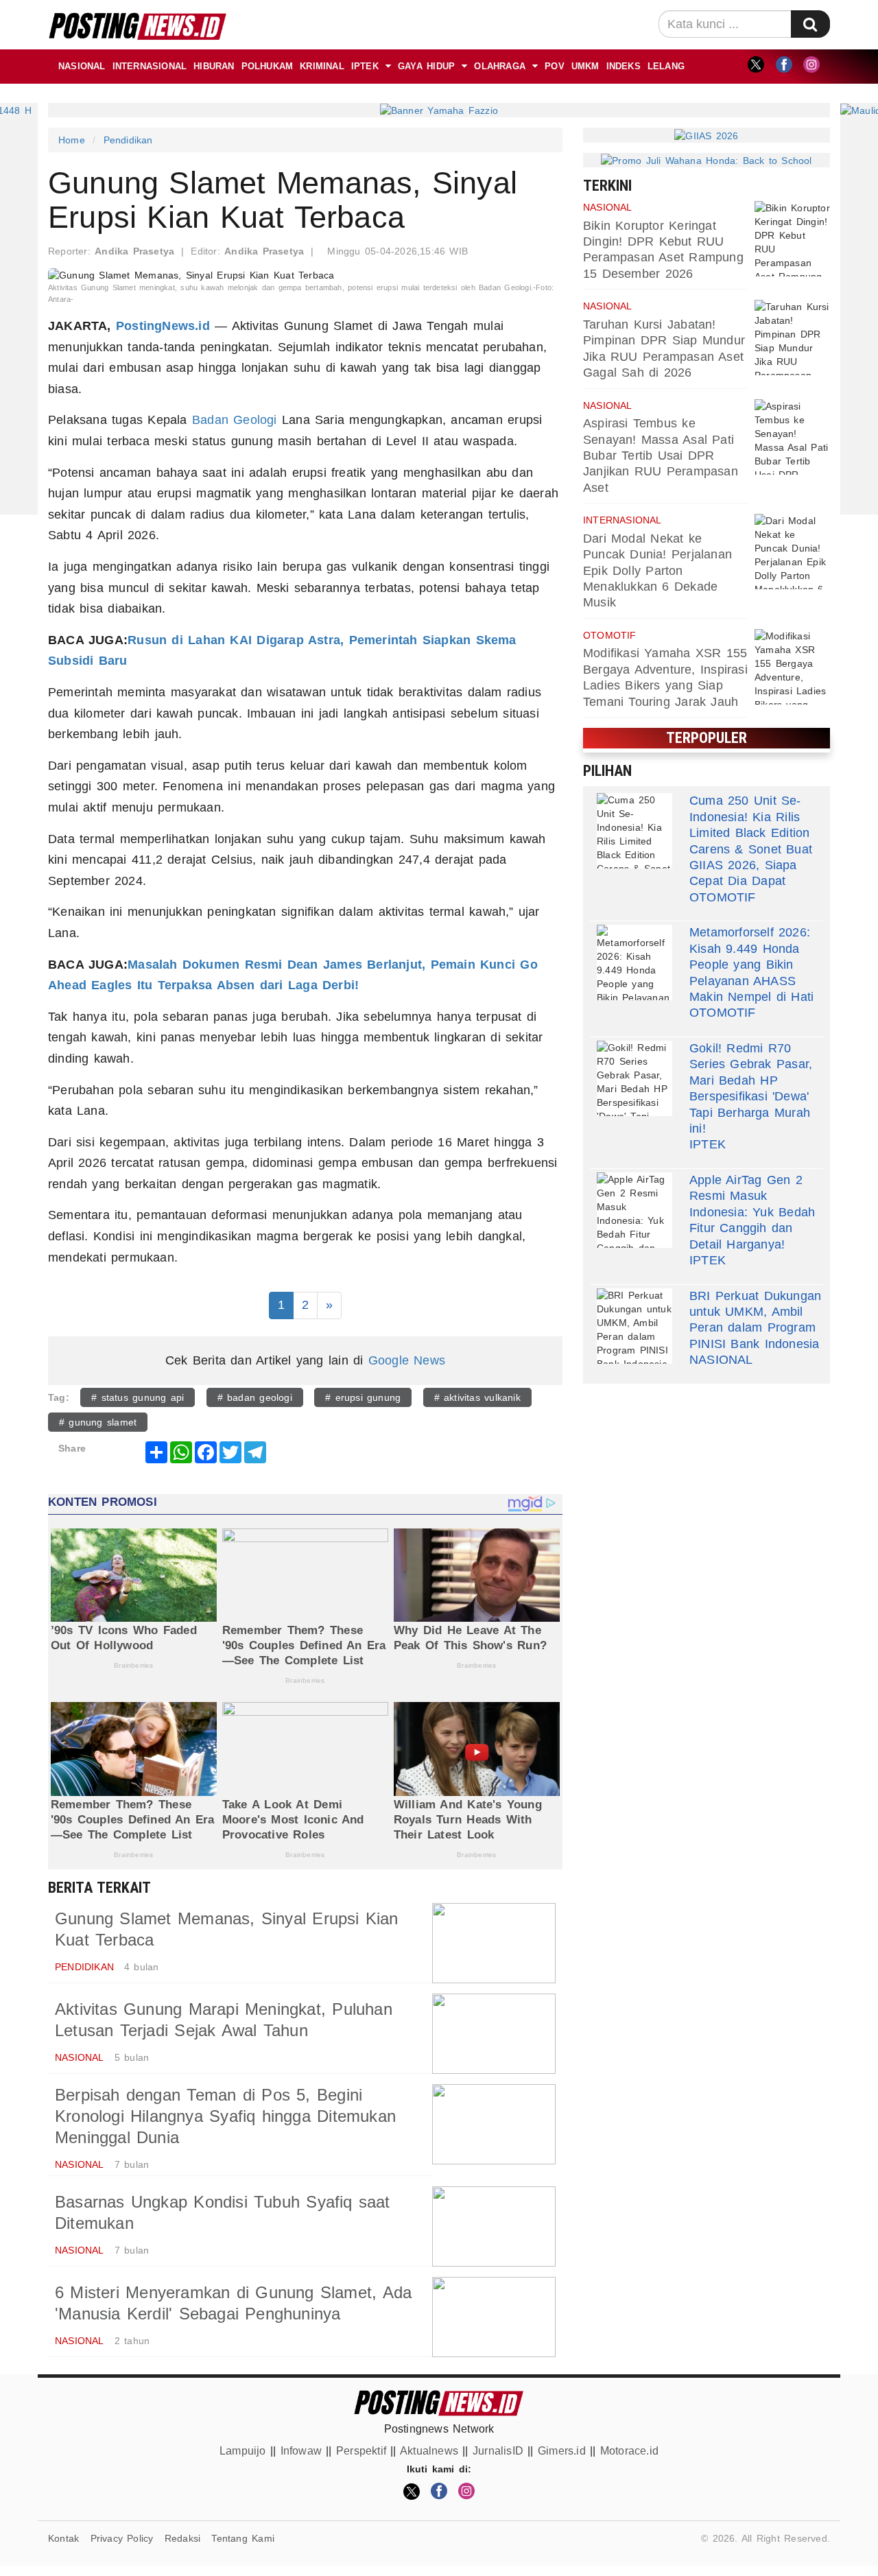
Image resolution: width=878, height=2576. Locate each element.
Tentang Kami (243, 2538)
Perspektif (361, 2451)
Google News (407, 1360)
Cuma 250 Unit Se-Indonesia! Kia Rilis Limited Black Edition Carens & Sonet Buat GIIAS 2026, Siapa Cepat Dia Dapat (751, 841)
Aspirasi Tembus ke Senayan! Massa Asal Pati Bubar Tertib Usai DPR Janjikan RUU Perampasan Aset (661, 456)
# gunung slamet (98, 1422)
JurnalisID (498, 2451)
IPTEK (365, 66)
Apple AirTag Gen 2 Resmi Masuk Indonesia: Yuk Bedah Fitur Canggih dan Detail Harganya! (752, 1212)
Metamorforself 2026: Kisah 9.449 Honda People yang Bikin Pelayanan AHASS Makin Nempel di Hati (751, 965)
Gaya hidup (426, 66)
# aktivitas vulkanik (477, 1397)
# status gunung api (138, 1397)
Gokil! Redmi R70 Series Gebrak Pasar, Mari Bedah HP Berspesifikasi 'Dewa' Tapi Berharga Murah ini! (751, 1088)
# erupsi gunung (363, 1397)
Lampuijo (243, 2451)
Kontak (63, 2538)
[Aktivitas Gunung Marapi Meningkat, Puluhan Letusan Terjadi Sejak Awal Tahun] (494, 2034)
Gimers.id (562, 2451)
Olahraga (500, 66)
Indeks (624, 66)
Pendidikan (128, 140)
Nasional (82, 66)
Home (72, 140)
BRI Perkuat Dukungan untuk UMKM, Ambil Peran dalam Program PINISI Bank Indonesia (755, 1320)
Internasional (150, 66)
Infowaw (301, 2451)
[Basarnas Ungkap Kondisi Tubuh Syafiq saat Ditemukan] (494, 2226)
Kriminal (322, 66)
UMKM (585, 66)
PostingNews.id (163, 326)
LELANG (666, 66)
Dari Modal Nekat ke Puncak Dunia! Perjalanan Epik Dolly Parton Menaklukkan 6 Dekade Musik (657, 571)
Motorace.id (629, 2451)
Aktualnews (429, 2451)
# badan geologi (255, 1397)
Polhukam (268, 66)
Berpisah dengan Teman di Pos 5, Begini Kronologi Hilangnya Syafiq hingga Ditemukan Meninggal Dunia (225, 2116)
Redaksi (182, 2538)
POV (555, 66)
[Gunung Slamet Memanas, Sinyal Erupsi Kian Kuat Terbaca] (494, 1943)
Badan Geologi (235, 420)
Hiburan (214, 66)
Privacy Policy (122, 2538)
